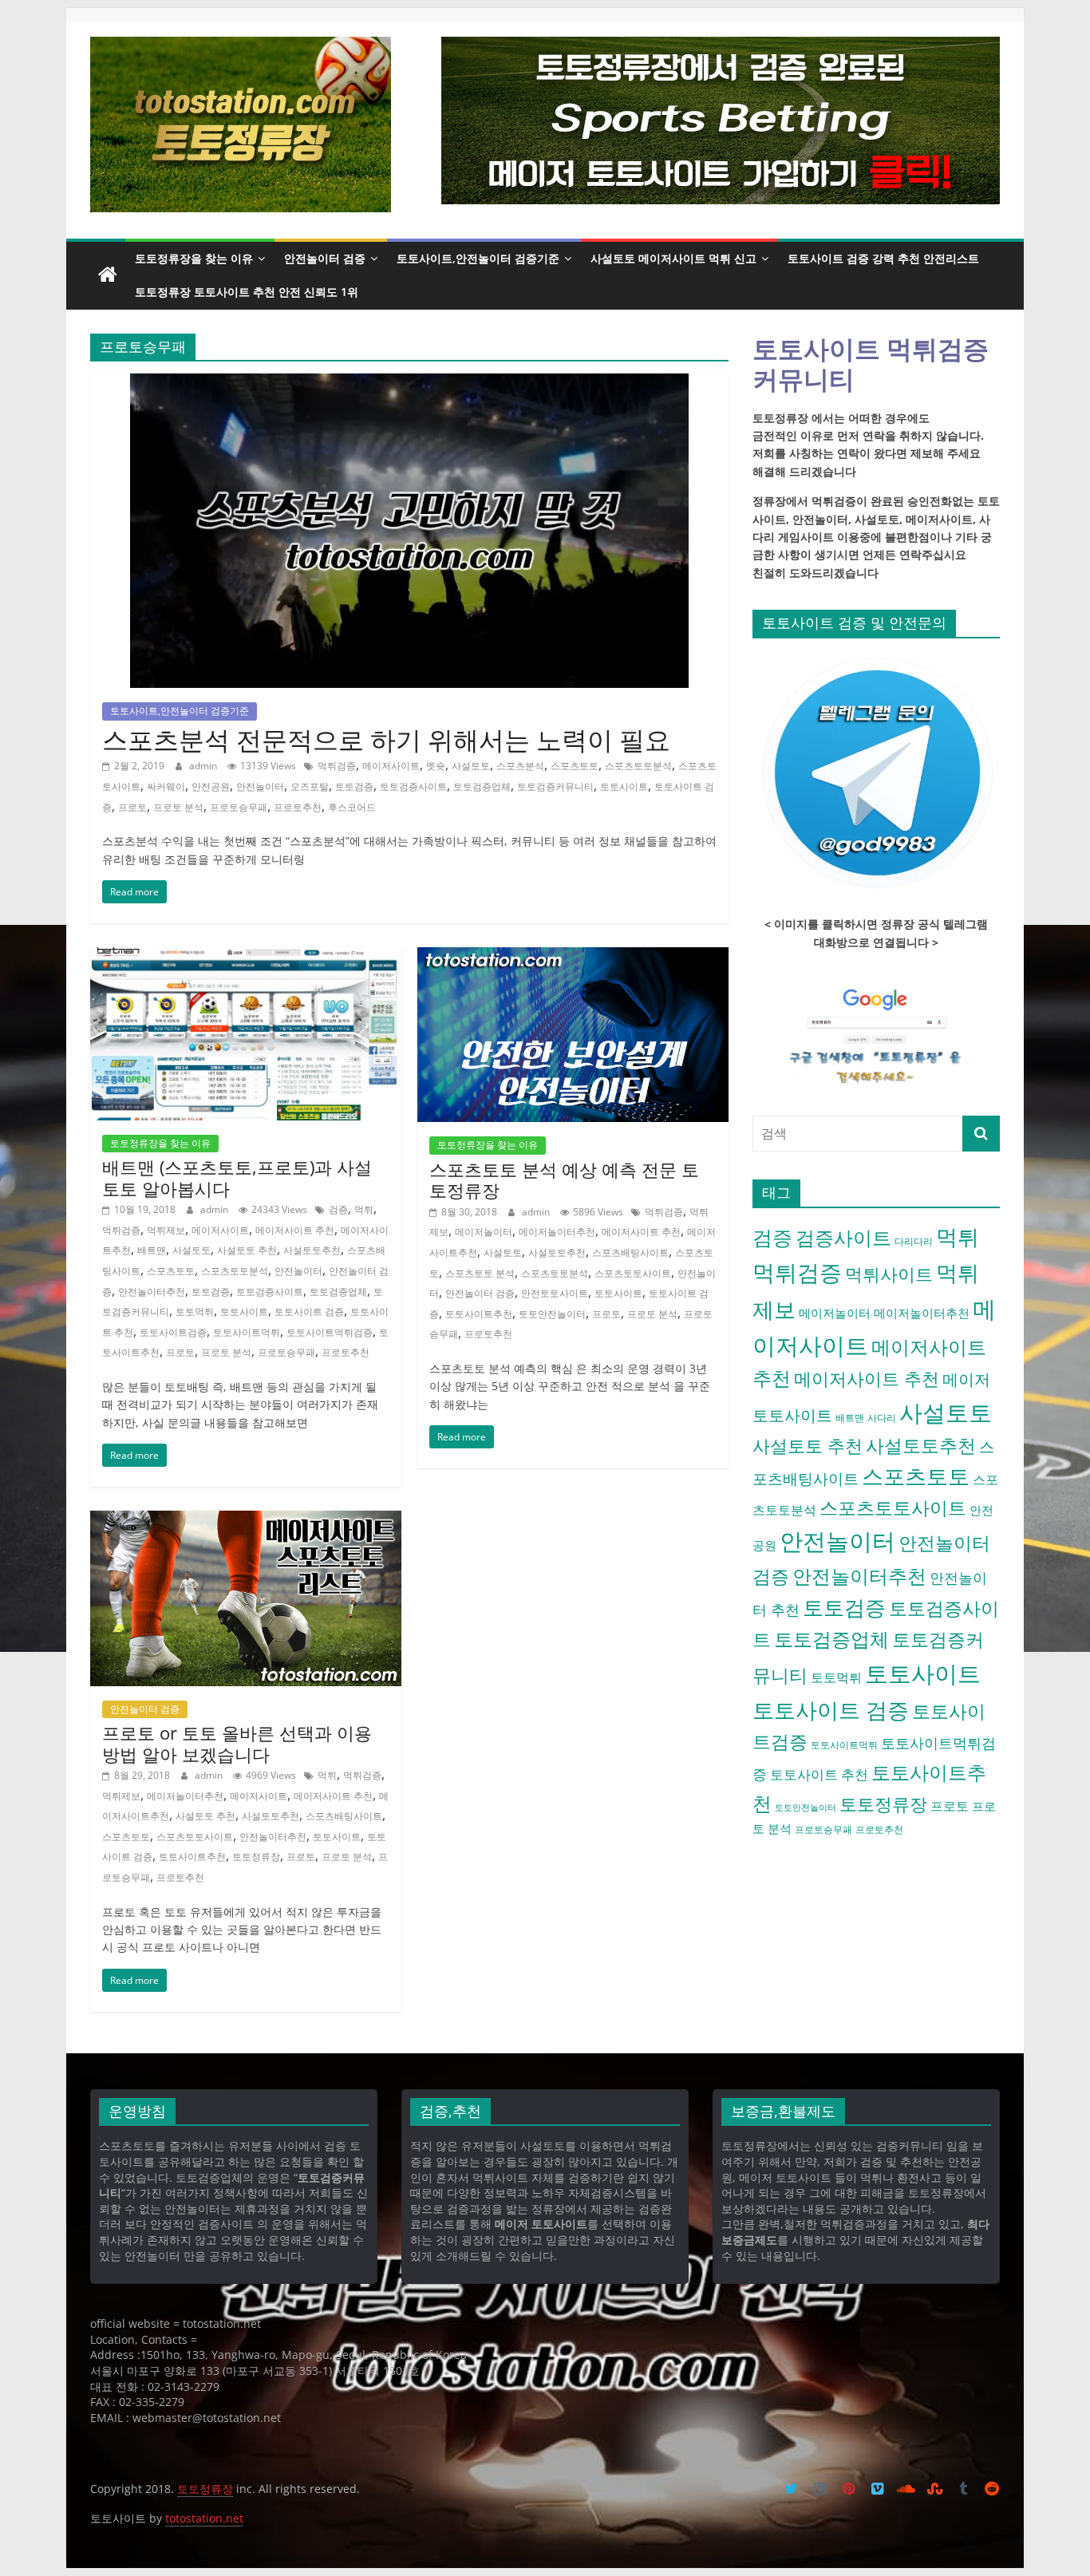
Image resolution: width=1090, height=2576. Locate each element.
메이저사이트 (391, 766)
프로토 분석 (178, 807)
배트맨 (152, 1250)
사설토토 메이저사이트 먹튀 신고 (673, 258)
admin (204, 766)
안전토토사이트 (555, 1293)
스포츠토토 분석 (480, 1273)
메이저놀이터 (484, 1232)
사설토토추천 (312, 1250)
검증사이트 (843, 1238)
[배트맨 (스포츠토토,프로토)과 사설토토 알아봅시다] (246, 957)
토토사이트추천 (479, 1314)
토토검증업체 (482, 786)
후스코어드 (352, 807)
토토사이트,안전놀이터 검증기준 (478, 258)
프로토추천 (298, 807)
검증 (338, 1209)
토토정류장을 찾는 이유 (194, 258)
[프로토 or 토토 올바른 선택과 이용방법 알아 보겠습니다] (246, 1520)
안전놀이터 (260, 786)
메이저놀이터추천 (557, 1232)
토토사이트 (624, 786)
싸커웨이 (166, 786)
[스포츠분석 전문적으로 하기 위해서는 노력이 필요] (409, 383)
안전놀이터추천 (152, 1292)
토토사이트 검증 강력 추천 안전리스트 (883, 258)
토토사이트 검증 (309, 1312)
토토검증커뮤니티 (555, 786)
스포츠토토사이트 (633, 1273)
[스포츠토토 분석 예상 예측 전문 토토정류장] (573, 957)
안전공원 (211, 786)
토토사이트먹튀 (247, 1332)
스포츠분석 (520, 766)
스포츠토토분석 (638, 766)
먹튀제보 (166, 1230)
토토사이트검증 (173, 1332)
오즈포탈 (310, 786)
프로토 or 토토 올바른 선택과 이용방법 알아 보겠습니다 (237, 1743)
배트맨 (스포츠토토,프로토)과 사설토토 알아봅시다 (237, 1177)
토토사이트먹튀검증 (330, 1332)
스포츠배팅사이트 (630, 1252)
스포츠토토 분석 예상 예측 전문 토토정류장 (564, 1179)
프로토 (132, 807)
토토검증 (354, 786)
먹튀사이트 (889, 1274)
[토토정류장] (108, 275)
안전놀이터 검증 (325, 258)
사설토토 (471, 766)
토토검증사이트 (413, 786)
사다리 (882, 1418)
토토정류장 (256, 1857)
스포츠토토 (575, 766)
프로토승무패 (239, 807)
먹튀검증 (337, 766)
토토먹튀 (195, 1312)
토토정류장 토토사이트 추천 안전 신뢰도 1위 (247, 292)
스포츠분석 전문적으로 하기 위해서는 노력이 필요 (386, 739)
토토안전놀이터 (552, 1314)
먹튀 (364, 1209)
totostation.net (204, 2518)
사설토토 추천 (247, 1250)
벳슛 (436, 766)
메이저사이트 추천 (295, 1230)
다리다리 (914, 1241)
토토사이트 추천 (819, 1774)
